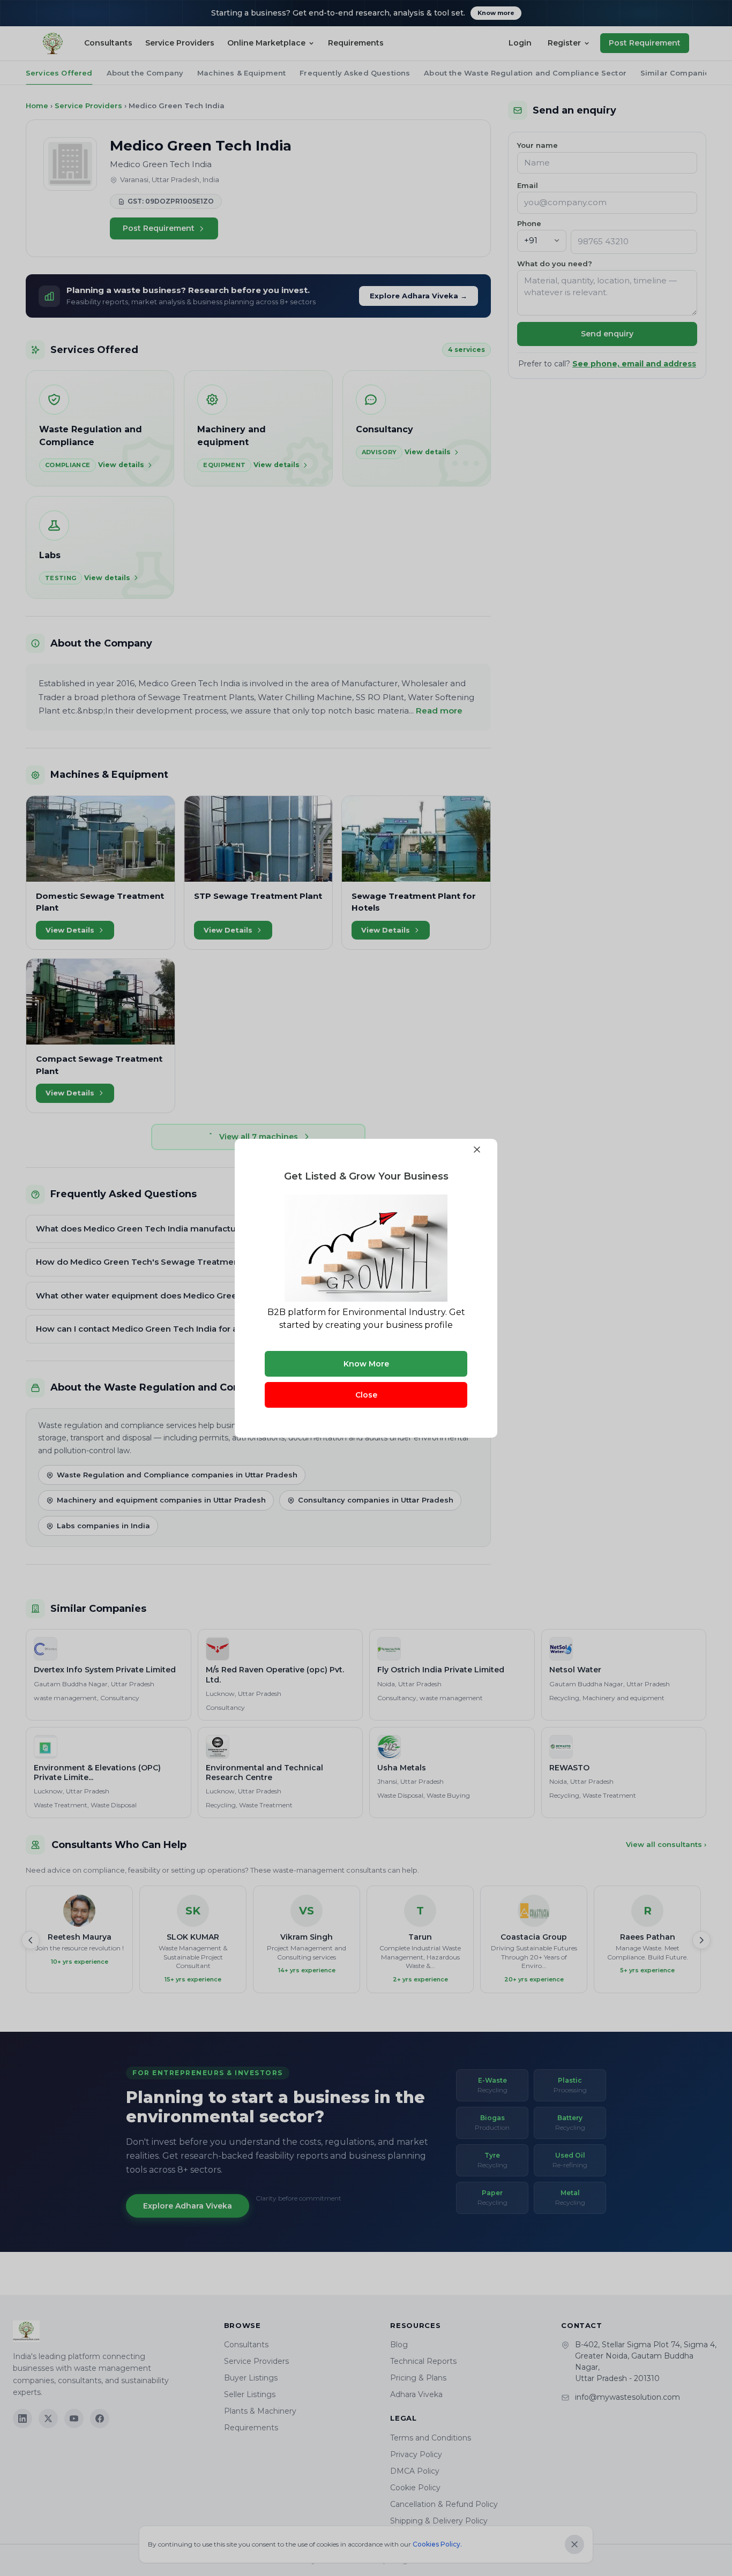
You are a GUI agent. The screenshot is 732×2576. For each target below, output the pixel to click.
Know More (366, 1364)
